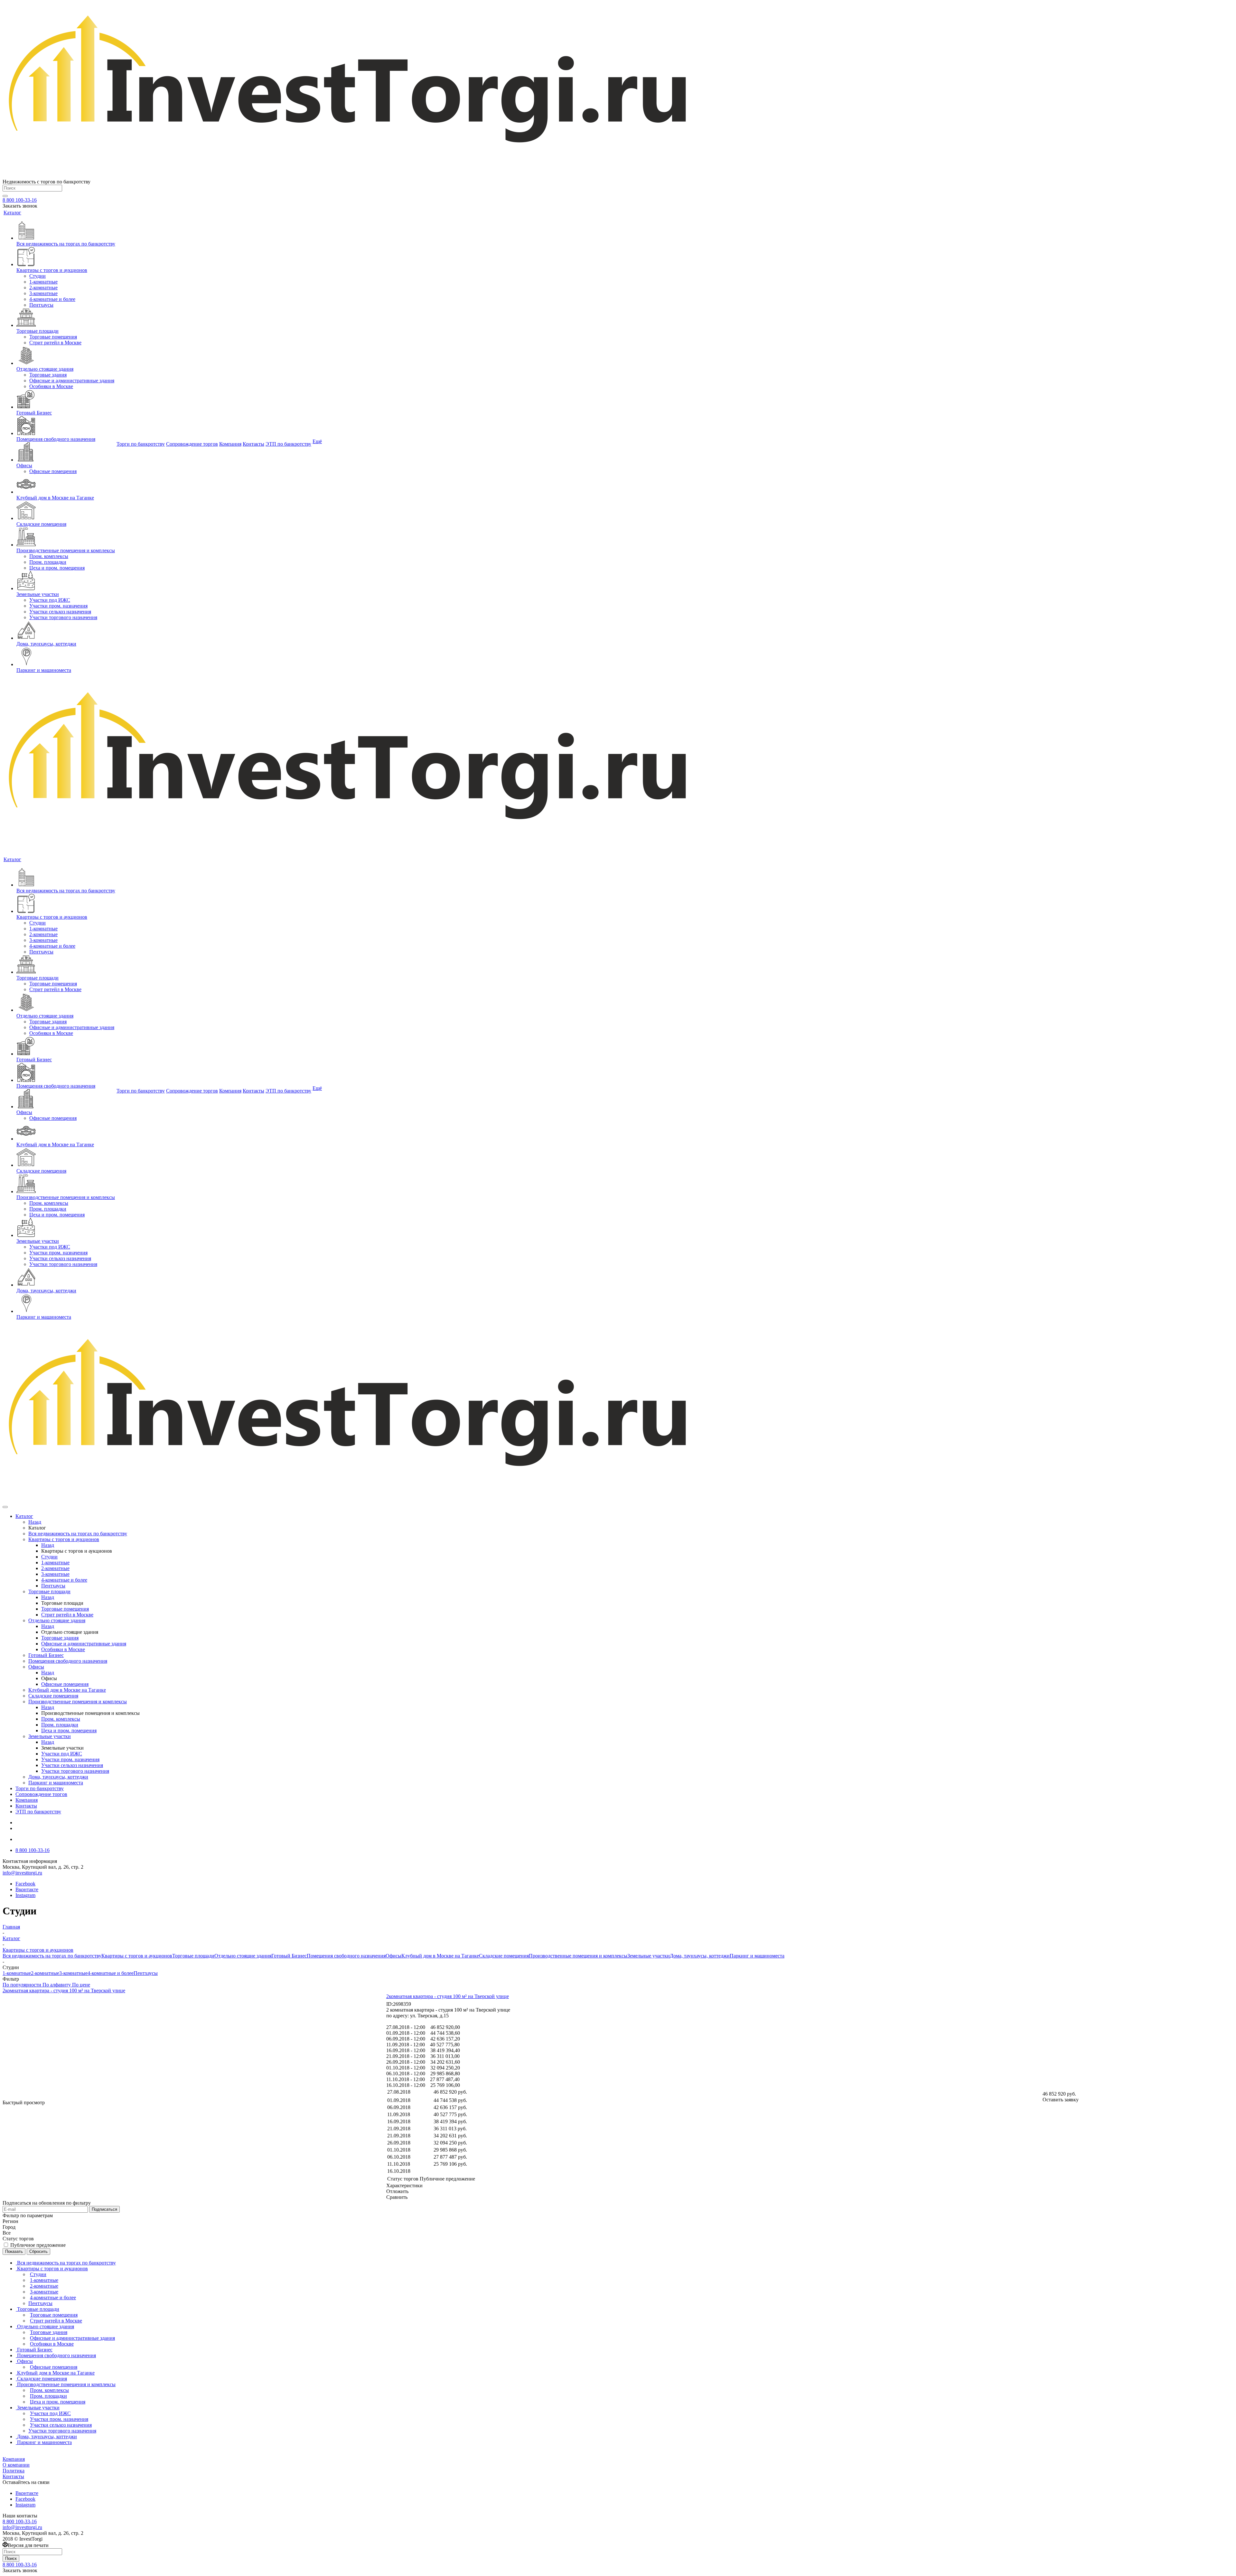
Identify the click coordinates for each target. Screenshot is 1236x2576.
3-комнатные (73, 1973)
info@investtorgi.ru (22, 1873)
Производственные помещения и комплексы (578, 1956)
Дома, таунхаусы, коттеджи (700, 1956)
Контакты (13, 2476)
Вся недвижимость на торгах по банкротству (52, 1956)
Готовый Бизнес (289, 1956)
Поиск (11, 2558)
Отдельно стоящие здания (243, 1956)
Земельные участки (649, 1956)
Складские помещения (504, 1956)
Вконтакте (27, 1889)
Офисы (393, 1956)
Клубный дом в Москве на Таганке (440, 1956)
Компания (14, 2459)
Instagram (25, 1895)
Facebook (25, 1884)
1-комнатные (17, 1973)
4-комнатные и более (111, 1973)
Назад (35, 1522)
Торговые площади (193, 1956)
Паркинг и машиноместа (757, 1956)
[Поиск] (5, 196)
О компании (16, 2465)
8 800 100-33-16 (20, 200)
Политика (14, 2471)
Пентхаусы (146, 1973)
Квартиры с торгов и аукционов (137, 1956)
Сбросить (38, 2251)
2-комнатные (45, 1973)
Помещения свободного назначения (346, 1956)
